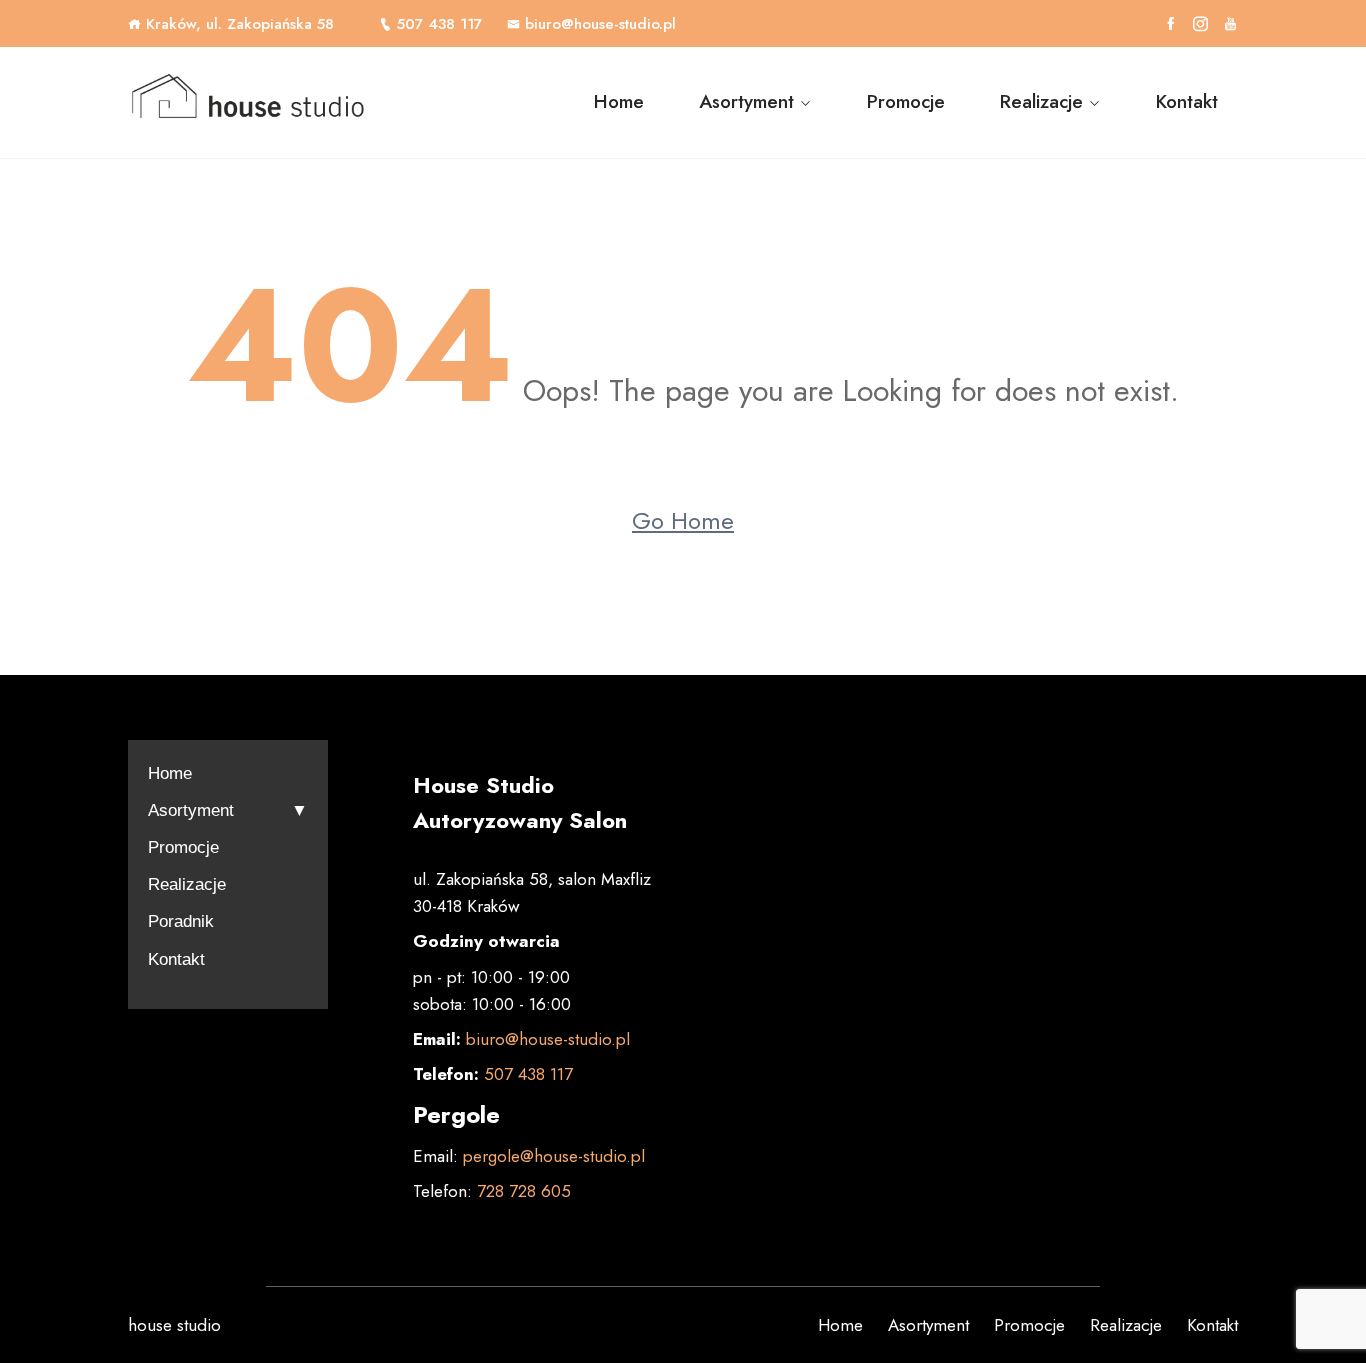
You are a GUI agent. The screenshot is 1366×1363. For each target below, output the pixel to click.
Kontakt (1187, 101)
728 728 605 (521, 1191)
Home (619, 101)
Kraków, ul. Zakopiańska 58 (240, 24)
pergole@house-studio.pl (554, 1156)
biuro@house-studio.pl (600, 24)
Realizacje (1041, 101)
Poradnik (181, 921)
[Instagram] (1200, 24)
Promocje (906, 101)
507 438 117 (439, 24)
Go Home (683, 520)
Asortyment (746, 101)
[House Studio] (255, 103)
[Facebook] (1170, 24)
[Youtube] (1230, 24)
